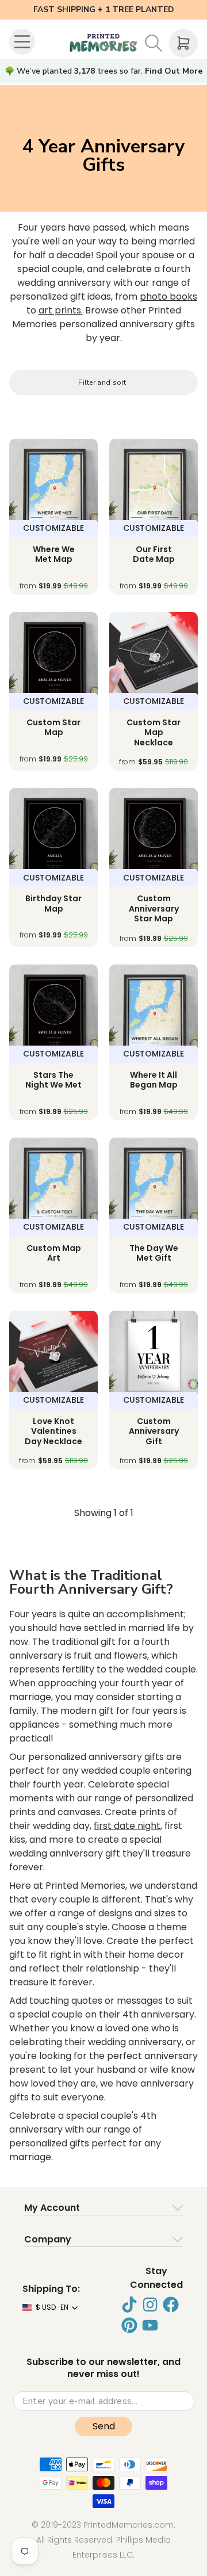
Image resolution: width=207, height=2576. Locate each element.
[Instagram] (150, 2305)
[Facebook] (171, 2305)
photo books (168, 296)
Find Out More (174, 71)
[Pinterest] (129, 2325)
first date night (127, 1826)
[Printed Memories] (103, 43)
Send (104, 2426)
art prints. (61, 310)
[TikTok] (129, 2305)
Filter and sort (102, 382)
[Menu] (24, 43)
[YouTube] (150, 2325)
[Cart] (183, 43)
